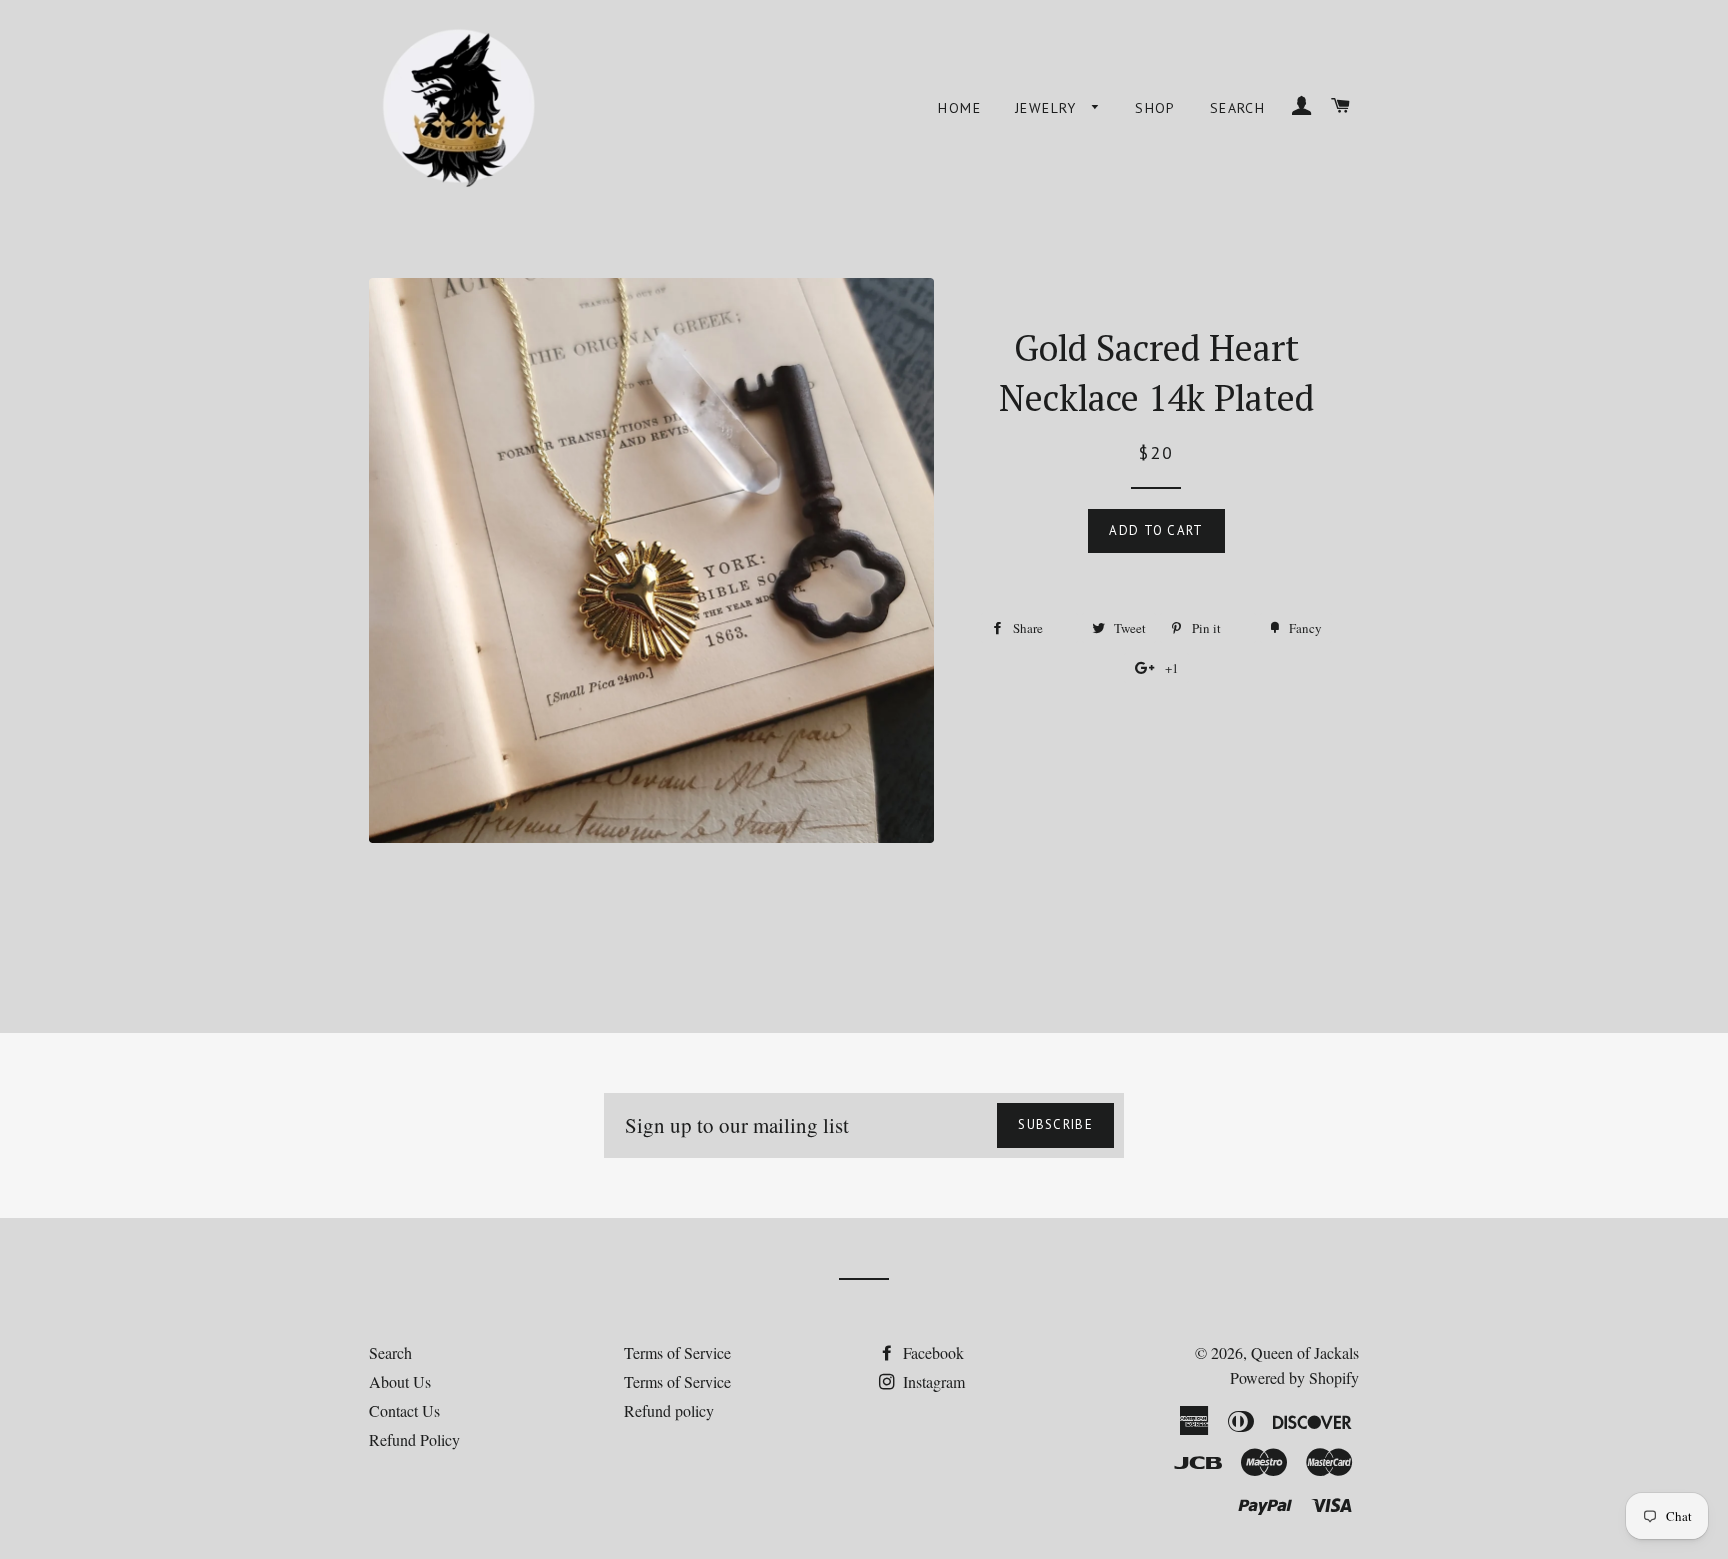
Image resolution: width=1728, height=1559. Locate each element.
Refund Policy (414, 1439)
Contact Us (404, 1410)
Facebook (931, 1352)
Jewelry (1048, 108)
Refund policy (669, 1410)
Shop (1155, 108)
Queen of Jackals (1305, 1352)
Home (959, 108)
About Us (400, 1381)
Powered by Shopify (1294, 1377)
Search (1237, 108)
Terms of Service (677, 1352)
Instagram (932, 1381)
